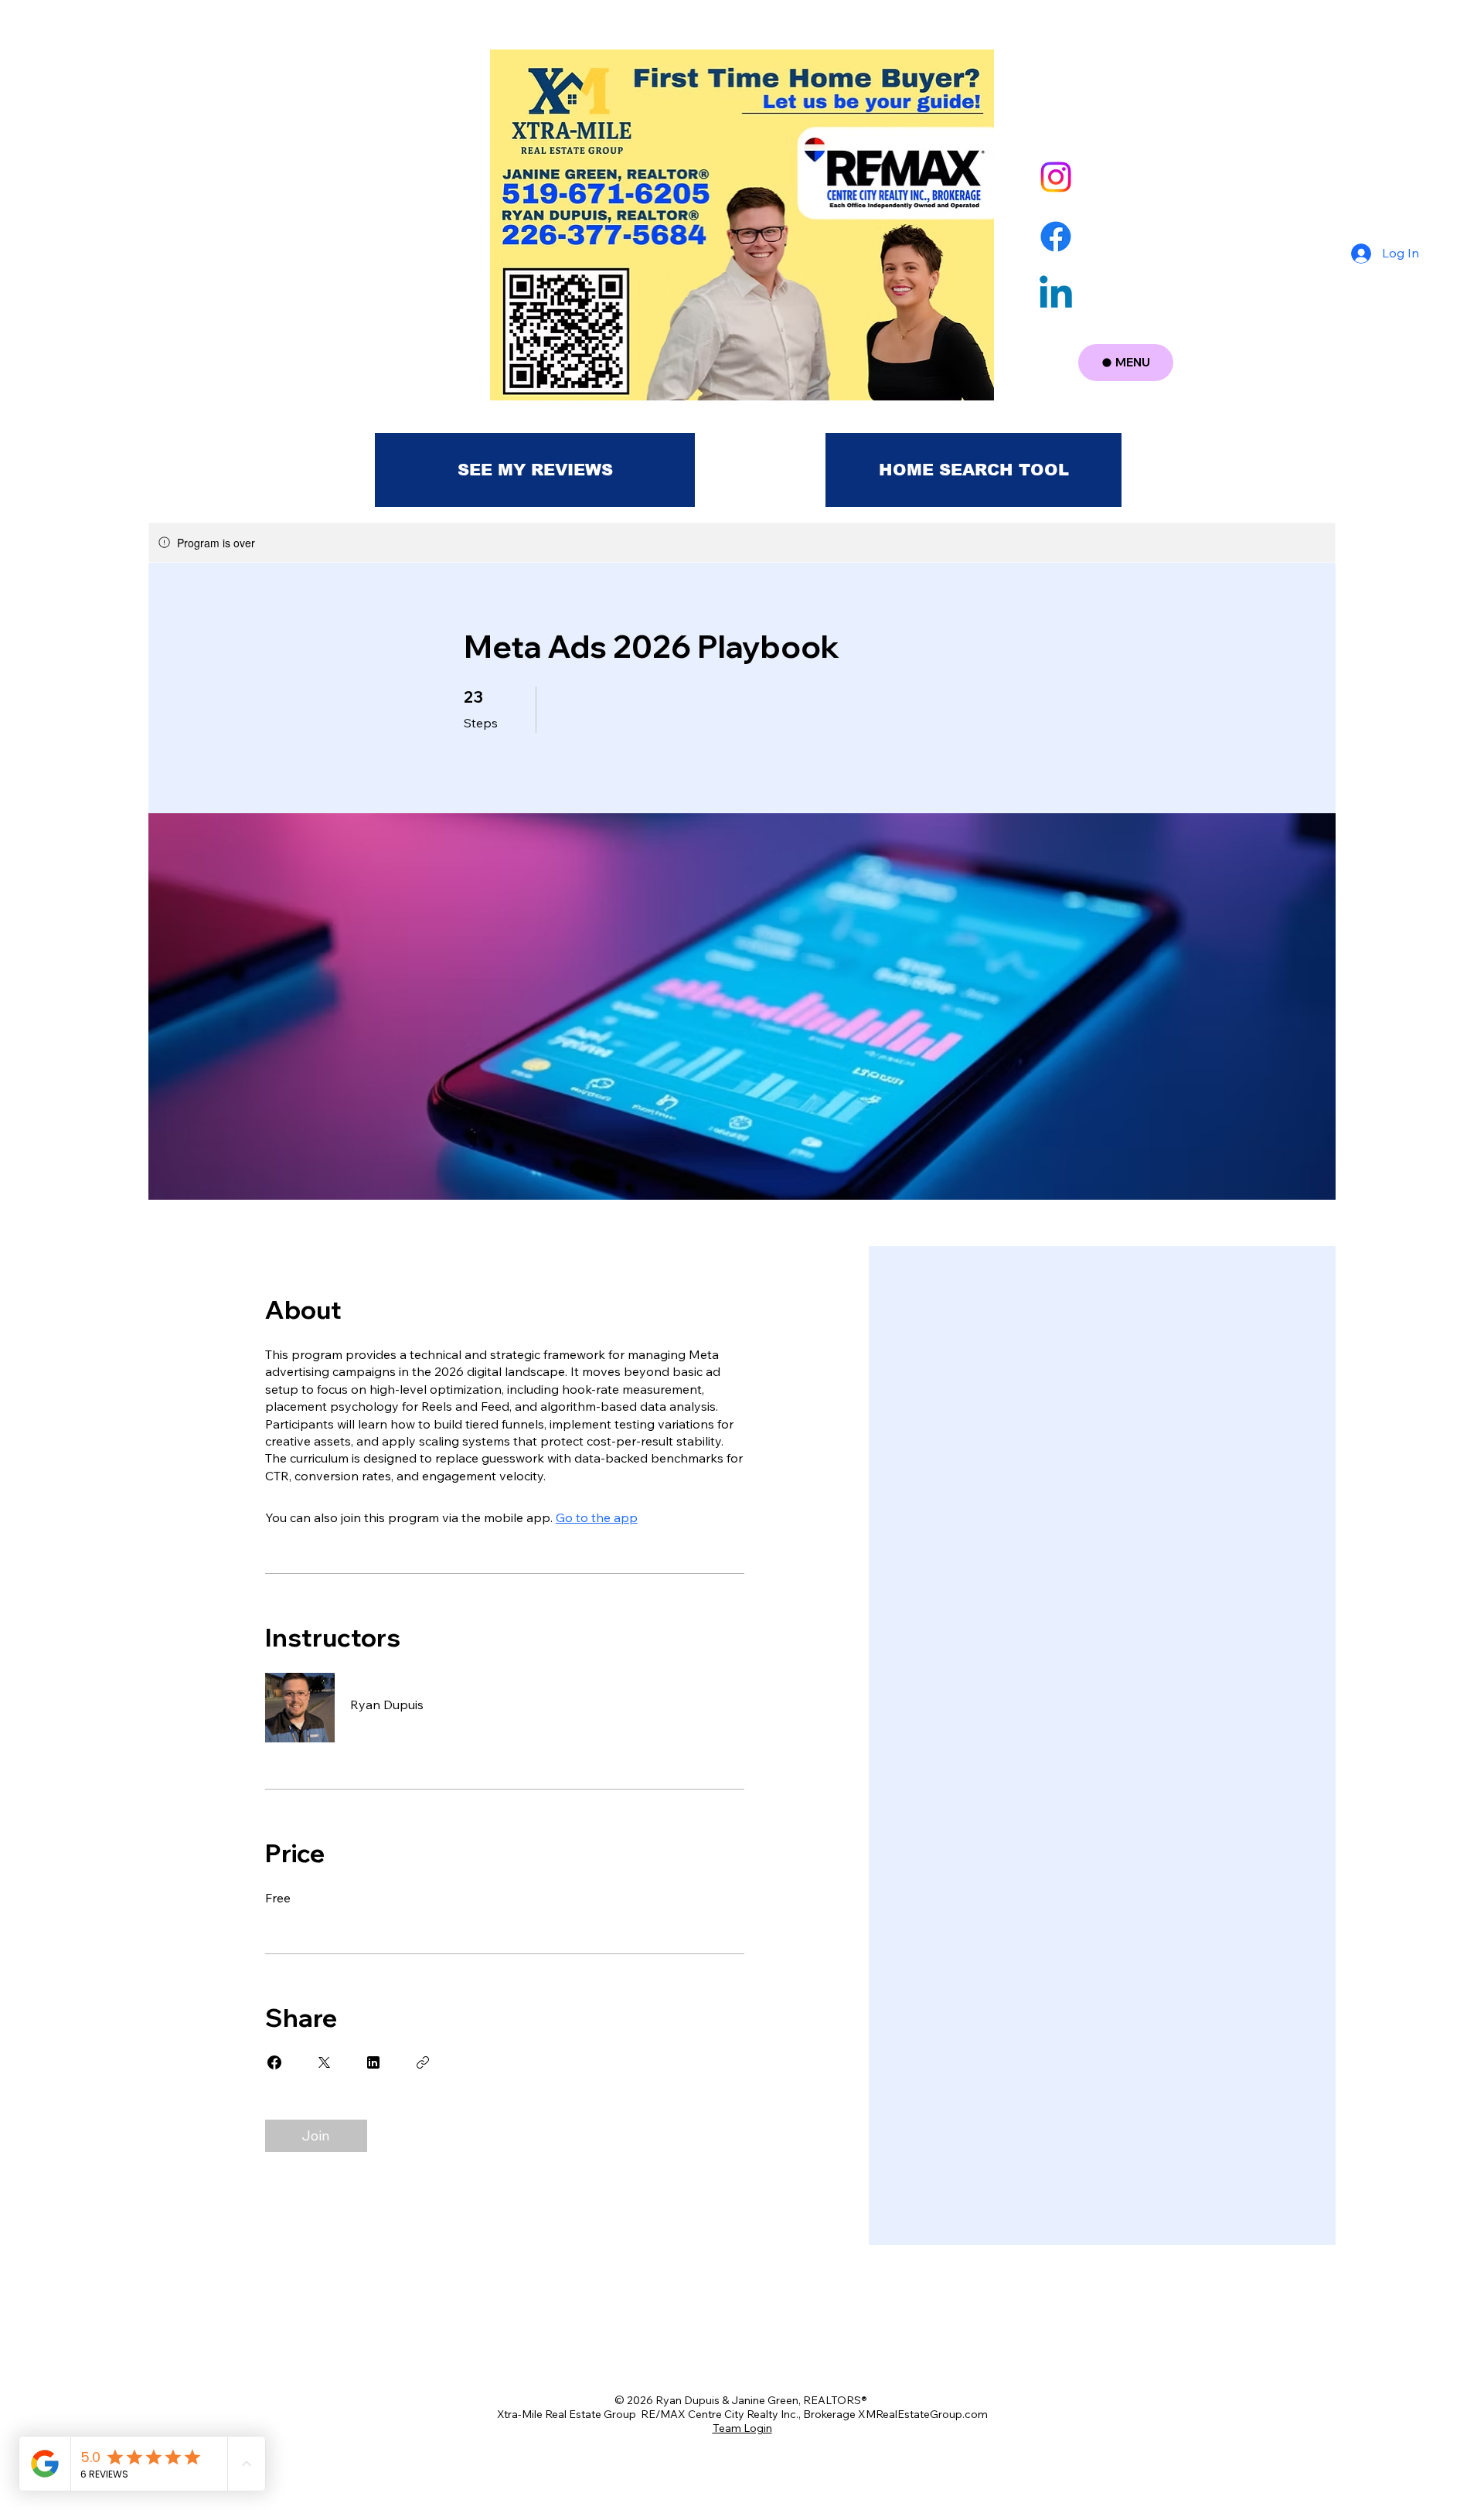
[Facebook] (1056, 237)
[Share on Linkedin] (373, 2062)
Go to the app (597, 1517)
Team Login (742, 2428)
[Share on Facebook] (274, 2062)
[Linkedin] (1056, 295)
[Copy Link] (423, 2062)
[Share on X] (324, 2062)
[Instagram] (1056, 177)
